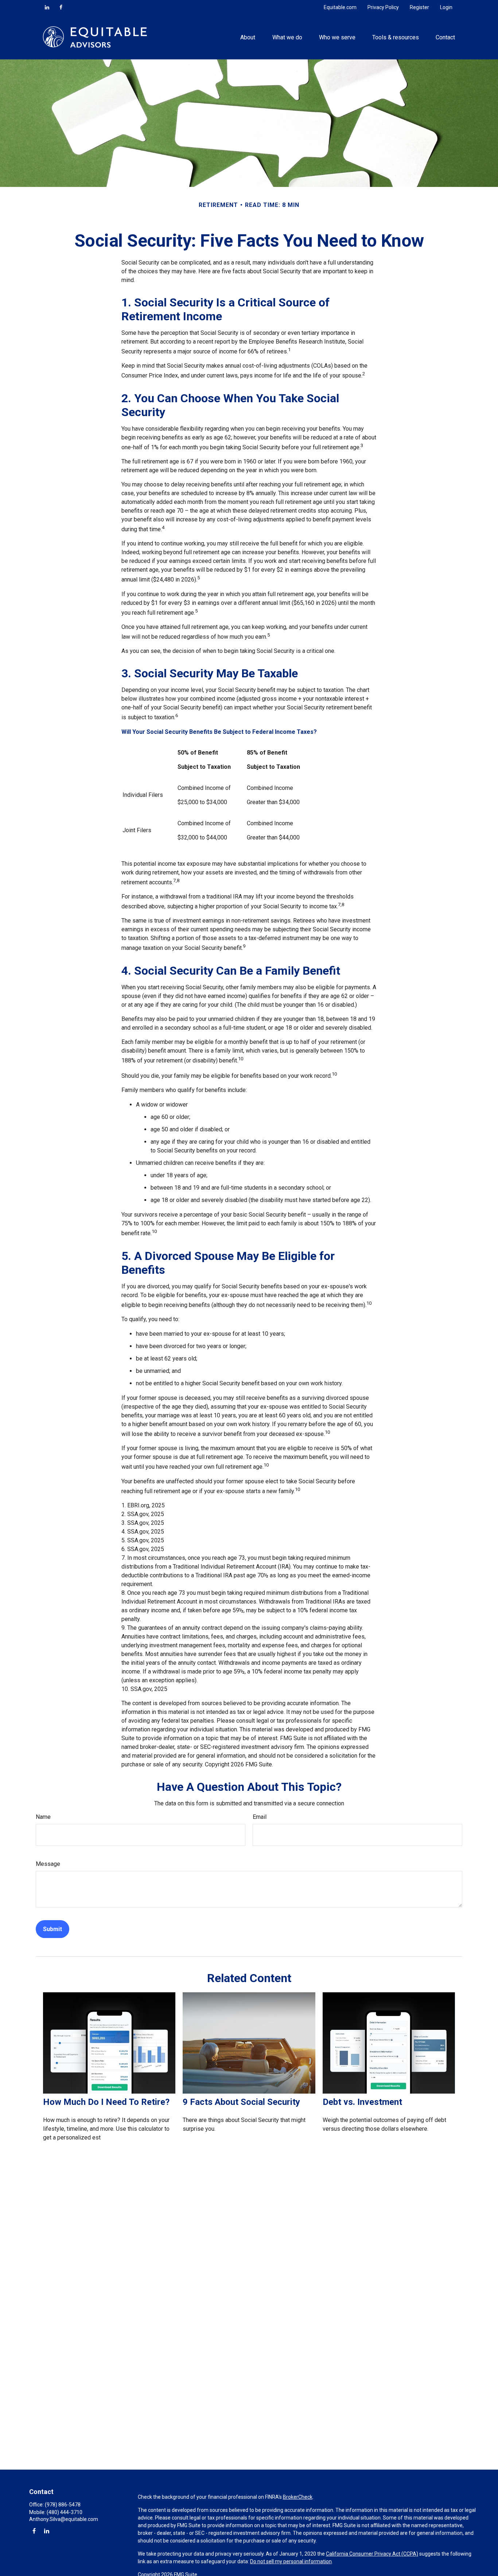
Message (48, 1864)
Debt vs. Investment (362, 2102)
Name (43, 1817)
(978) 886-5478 (63, 2505)
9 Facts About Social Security (241, 2102)
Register (419, 7)
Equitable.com (340, 7)
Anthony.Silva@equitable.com (64, 2519)
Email (260, 1817)
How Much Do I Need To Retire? (106, 2102)
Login (446, 7)
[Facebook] (61, 7)
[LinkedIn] (47, 7)
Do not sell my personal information (291, 2561)
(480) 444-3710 (65, 2512)
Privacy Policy (383, 7)
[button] (248, 37)
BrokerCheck (298, 2497)
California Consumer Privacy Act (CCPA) (372, 2554)
